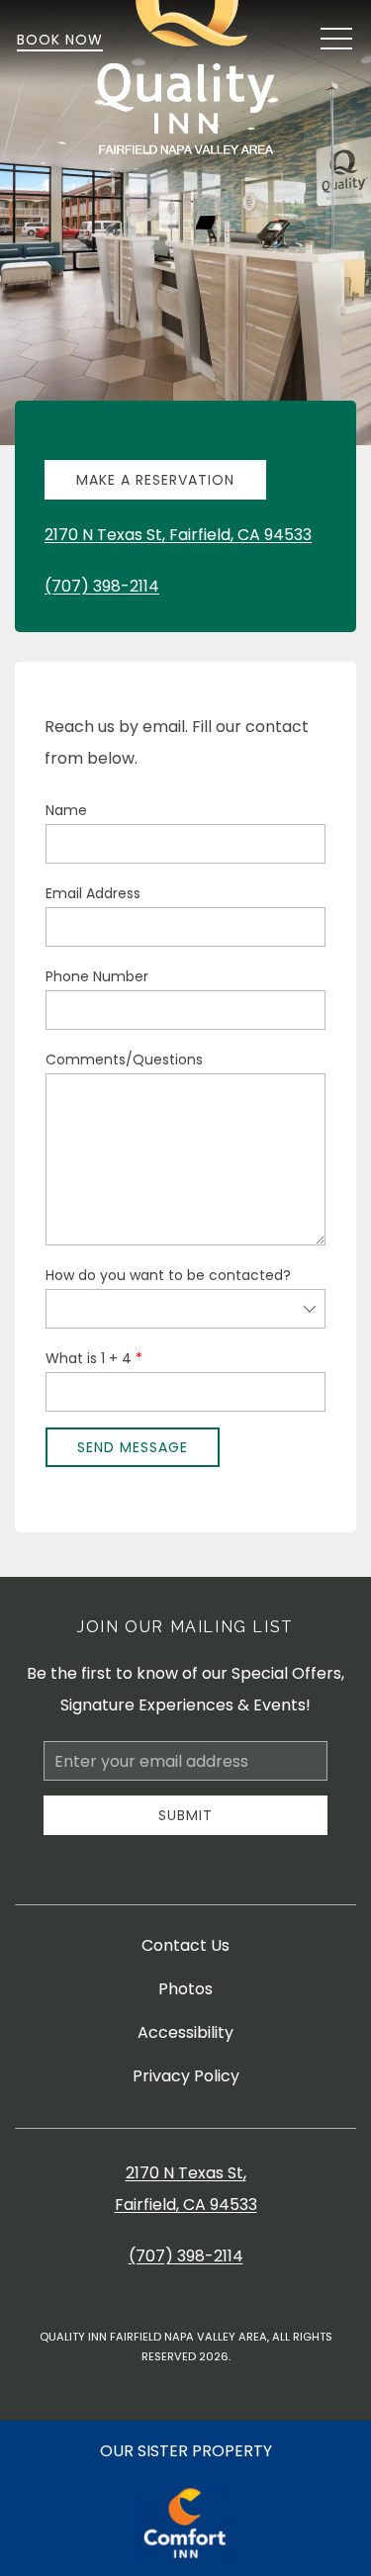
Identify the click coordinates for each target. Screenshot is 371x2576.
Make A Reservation (155, 480)
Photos (185, 1989)
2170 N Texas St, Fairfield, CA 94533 (178, 535)
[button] (336, 40)
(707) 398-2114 (102, 586)
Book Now (60, 40)
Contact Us (185, 1945)
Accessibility (185, 2032)
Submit (185, 1815)
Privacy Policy (186, 2076)
